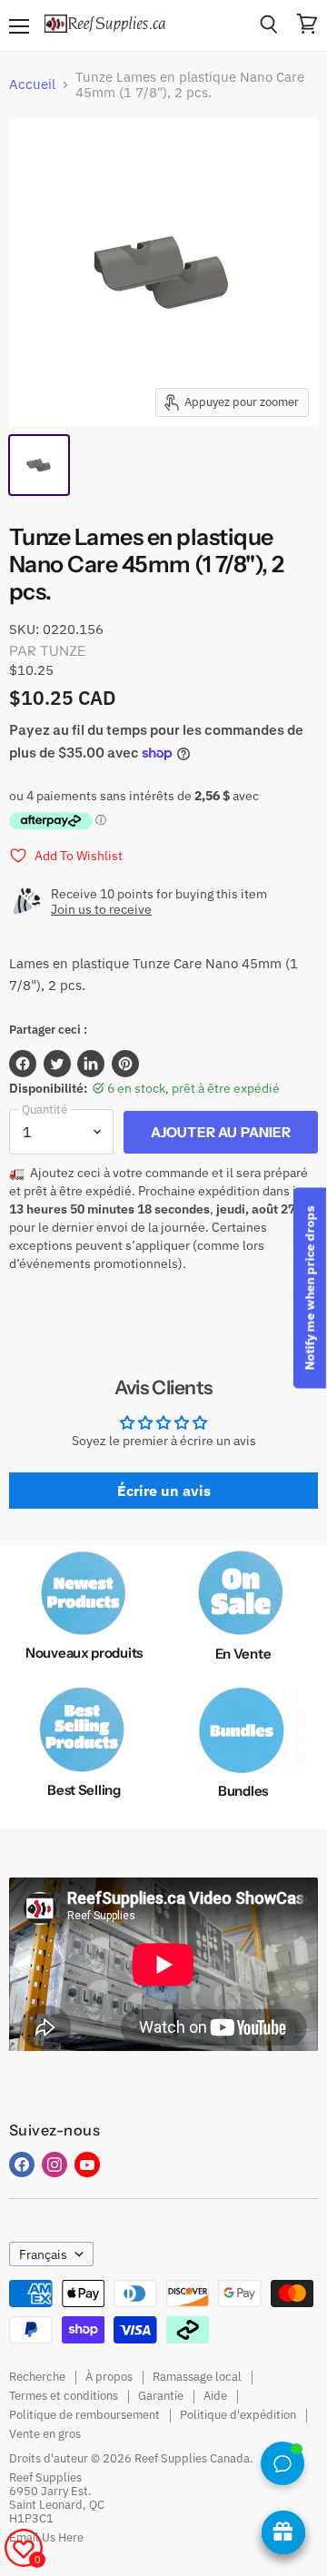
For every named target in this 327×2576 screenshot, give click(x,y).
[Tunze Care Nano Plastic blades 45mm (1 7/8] (39, 465)
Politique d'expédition (238, 2415)
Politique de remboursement (84, 2415)
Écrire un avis (164, 1491)
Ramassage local (197, 2377)
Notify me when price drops (310, 1288)
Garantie (161, 2396)
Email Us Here (46, 2537)
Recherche (37, 2377)
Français (43, 2254)
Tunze (64, 651)
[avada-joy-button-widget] (283, 2532)
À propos (109, 2377)
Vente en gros (45, 2434)
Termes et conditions (64, 2396)
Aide (215, 2396)
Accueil (32, 84)
